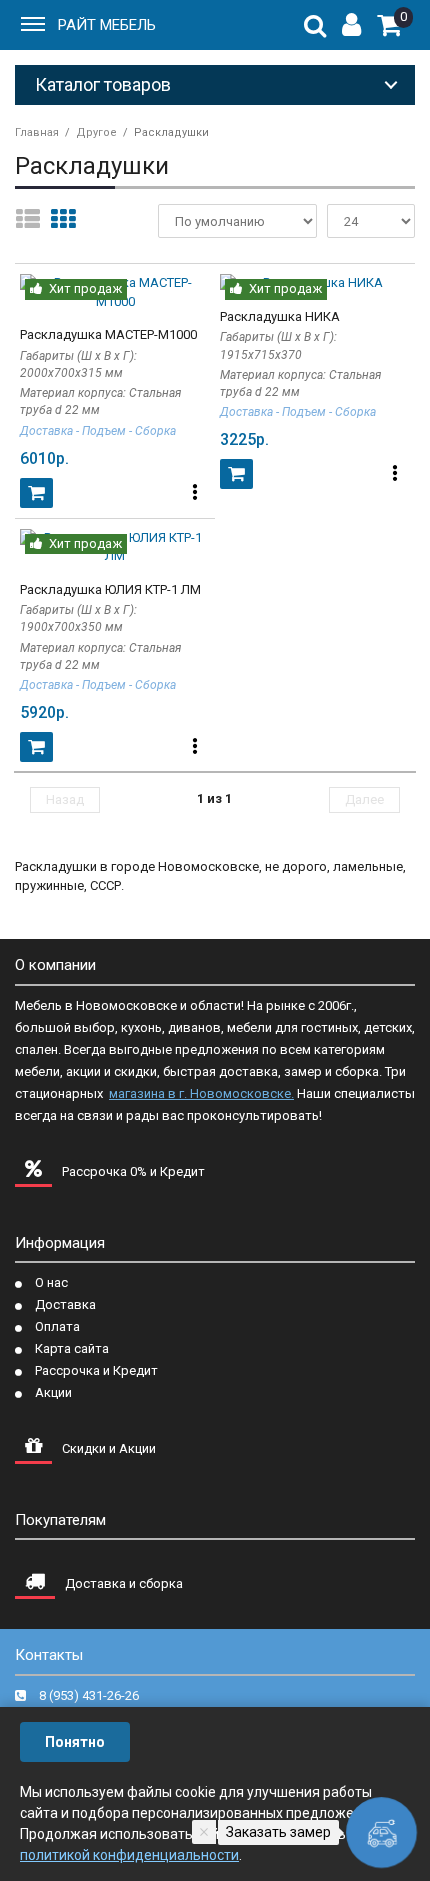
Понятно (75, 1742)
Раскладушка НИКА (280, 316)
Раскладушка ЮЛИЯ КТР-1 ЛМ (110, 589)
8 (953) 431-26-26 (89, 1695)
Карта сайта (72, 1348)
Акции (53, 1392)
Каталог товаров (103, 84)
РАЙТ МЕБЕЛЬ (107, 25)
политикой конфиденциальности (129, 1855)
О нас (51, 1282)
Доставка (65, 1304)
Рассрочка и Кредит (96, 1370)
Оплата (57, 1326)
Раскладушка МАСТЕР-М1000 (108, 334)
